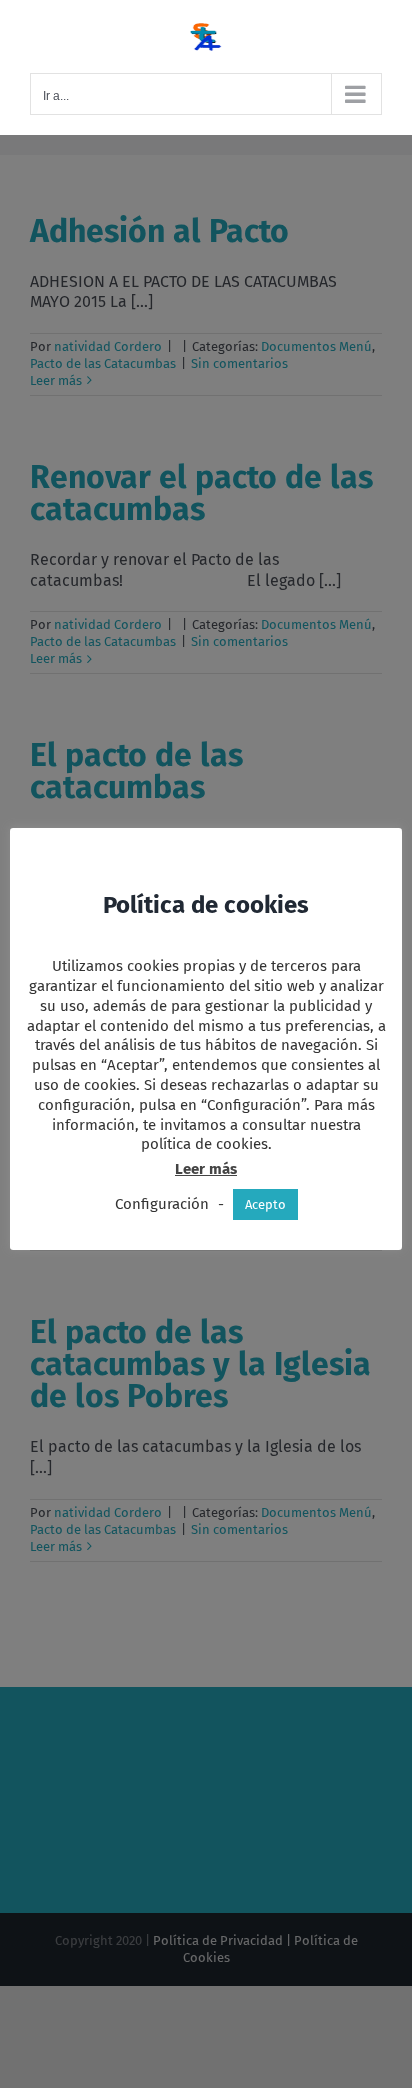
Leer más (206, 1169)
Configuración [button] (162, 1204)
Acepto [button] (265, 1204)
